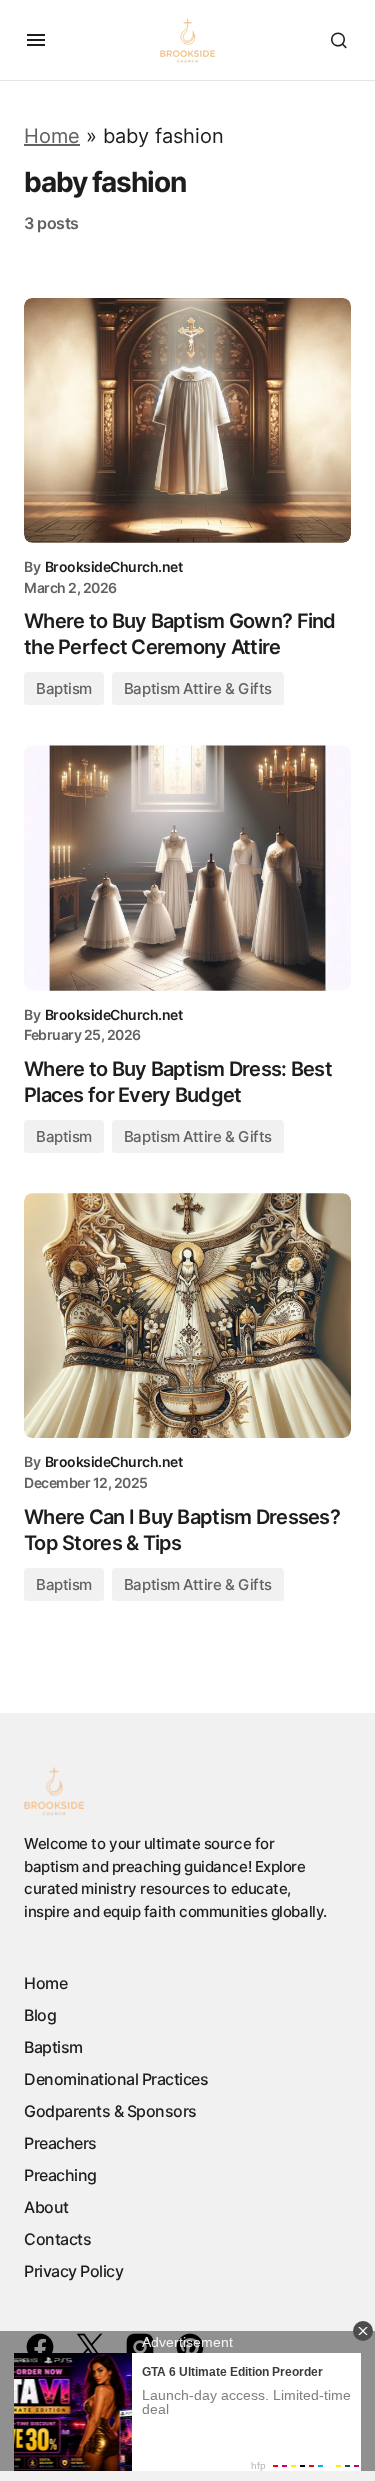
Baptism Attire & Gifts (198, 688)
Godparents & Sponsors (110, 2111)
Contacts (57, 2239)
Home (52, 136)
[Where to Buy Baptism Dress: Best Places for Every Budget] (187, 867)
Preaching (60, 2175)
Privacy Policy (73, 2271)
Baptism (64, 688)
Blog (40, 2015)
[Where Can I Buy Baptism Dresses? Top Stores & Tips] (187, 1315)
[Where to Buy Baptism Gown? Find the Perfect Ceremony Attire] (187, 420)
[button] (36, 40)
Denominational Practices (116, 2079)
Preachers (60, 2143)
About (46, 2207)
